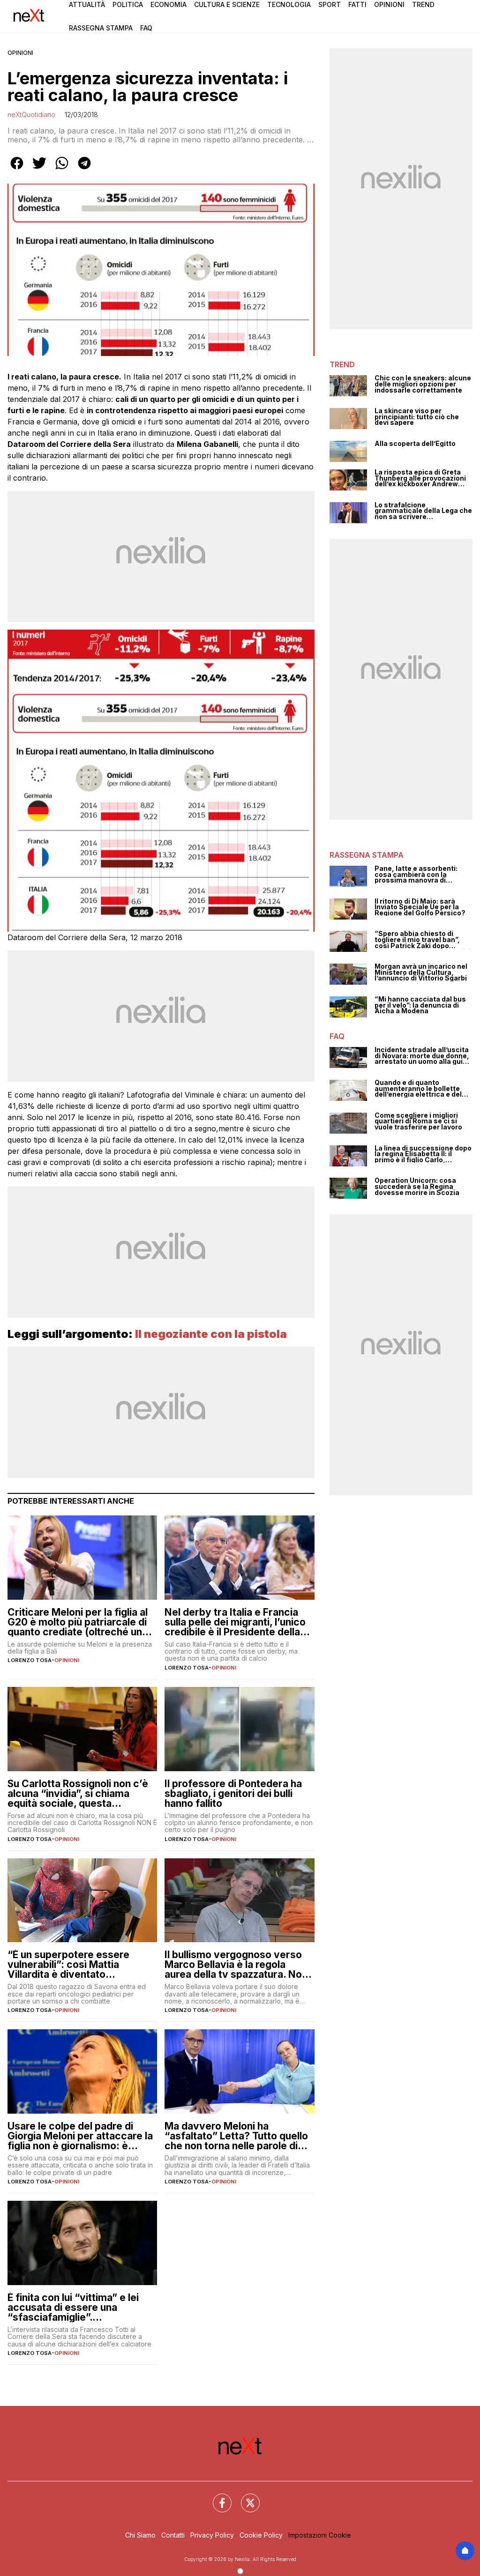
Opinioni (389, 4)
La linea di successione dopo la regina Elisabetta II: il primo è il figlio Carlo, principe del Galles (423, 1154)
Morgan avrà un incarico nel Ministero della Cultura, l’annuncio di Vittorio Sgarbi (421, 972)
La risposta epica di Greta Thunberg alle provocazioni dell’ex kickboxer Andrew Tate (420, 478)
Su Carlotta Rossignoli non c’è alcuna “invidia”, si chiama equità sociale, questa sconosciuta (78, 1793)
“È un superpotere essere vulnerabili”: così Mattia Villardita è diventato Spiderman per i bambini (68, 1964)
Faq (146, 28)
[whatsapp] (62, 170)
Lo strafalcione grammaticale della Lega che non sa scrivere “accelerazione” (423, 511)
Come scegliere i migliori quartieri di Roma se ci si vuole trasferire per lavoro (418, 1121)
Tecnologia (289, 4)
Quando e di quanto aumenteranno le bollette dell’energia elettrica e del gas (418, 1089)
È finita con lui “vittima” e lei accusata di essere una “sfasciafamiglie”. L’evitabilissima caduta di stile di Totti (78, 2307)
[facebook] (17, 170)
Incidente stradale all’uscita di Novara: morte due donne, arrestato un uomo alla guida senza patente (423, 1056)
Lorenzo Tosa (30, 1660)
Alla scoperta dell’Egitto (415, 444)
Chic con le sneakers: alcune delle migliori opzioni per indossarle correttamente (423, 384)
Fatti (357, 4)
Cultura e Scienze (227, 4)
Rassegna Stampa (101, 28)
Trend (423, 4)
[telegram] (84, 170)
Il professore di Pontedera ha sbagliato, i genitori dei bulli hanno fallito (233, 1793)
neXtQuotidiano (31, 115)
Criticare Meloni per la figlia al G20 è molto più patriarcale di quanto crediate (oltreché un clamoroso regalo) (78, 1622)
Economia (169, 4)
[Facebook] (217, 2497)
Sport (330, 4)
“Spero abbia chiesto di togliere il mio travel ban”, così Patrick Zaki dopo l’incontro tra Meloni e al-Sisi (423, 940)
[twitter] (39, 170)
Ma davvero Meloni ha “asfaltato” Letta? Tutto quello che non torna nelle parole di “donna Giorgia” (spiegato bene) (236, 2136)
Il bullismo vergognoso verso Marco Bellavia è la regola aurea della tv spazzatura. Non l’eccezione (236, 1964)
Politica (128, 4)
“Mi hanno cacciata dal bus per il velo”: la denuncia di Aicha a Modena (420, 1005)
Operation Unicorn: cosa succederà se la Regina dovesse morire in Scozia (417, 1187)
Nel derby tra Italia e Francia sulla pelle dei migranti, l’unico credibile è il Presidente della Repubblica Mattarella (235, 1622)
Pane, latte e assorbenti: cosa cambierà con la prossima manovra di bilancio (416, 875)
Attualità (87, 4)
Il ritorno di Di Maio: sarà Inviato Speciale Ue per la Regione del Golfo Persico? (420, 907)
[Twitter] (245, 2497)
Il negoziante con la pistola (211, 1334)
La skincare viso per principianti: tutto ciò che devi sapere (417, 417)
